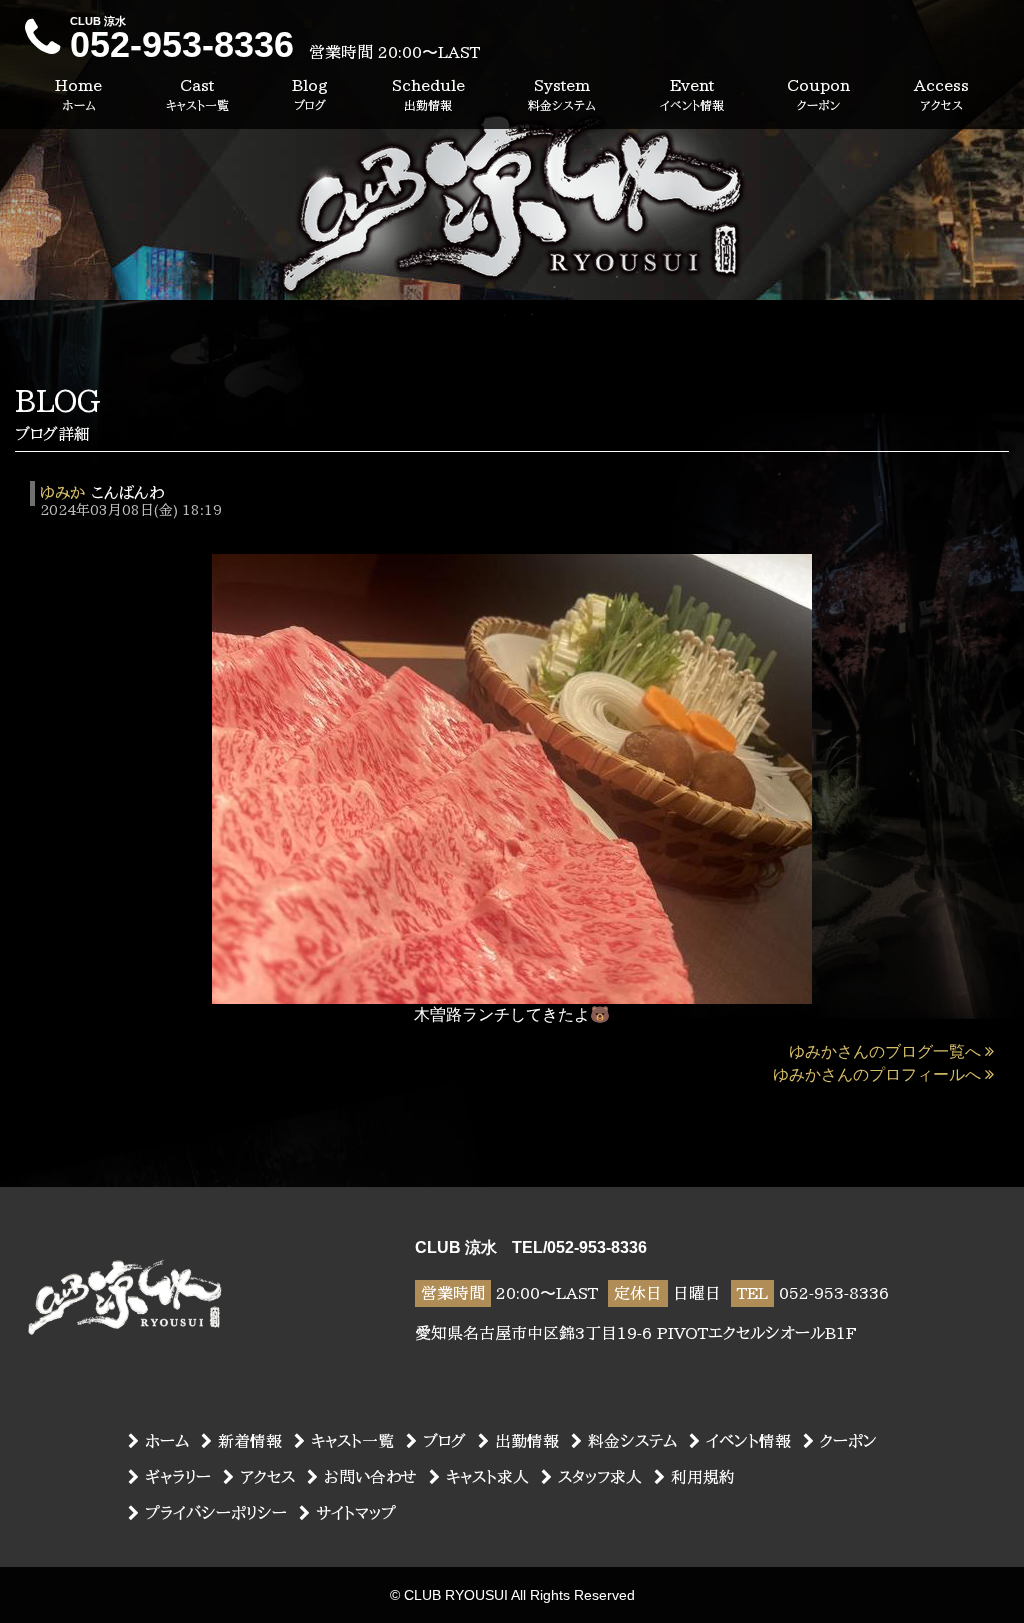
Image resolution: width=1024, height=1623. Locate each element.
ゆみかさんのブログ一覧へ (885, 1051)
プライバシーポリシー (216, 1513)
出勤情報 (527, 1441)
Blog (310, 94)
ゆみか (62, 493)
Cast (197, 94)
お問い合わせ (370, 1477)
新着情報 (250, 1441)
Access (941, 94)
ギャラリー (178, 1477)
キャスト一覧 (352, 1441)
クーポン (848, 1441)
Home (78, 94)
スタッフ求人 (600, 1477)
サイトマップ (356, 1513)
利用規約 (703, 1477)
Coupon (818, 94)
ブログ (444, 1441)
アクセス (267, 1477)
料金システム (632, 1441)
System (562, 94)
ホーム (167, 1441)
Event (692, 94)
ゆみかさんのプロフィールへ (877, 1074)
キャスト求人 (487, 1477)
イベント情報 (748, 1441)
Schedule (428, 94)
